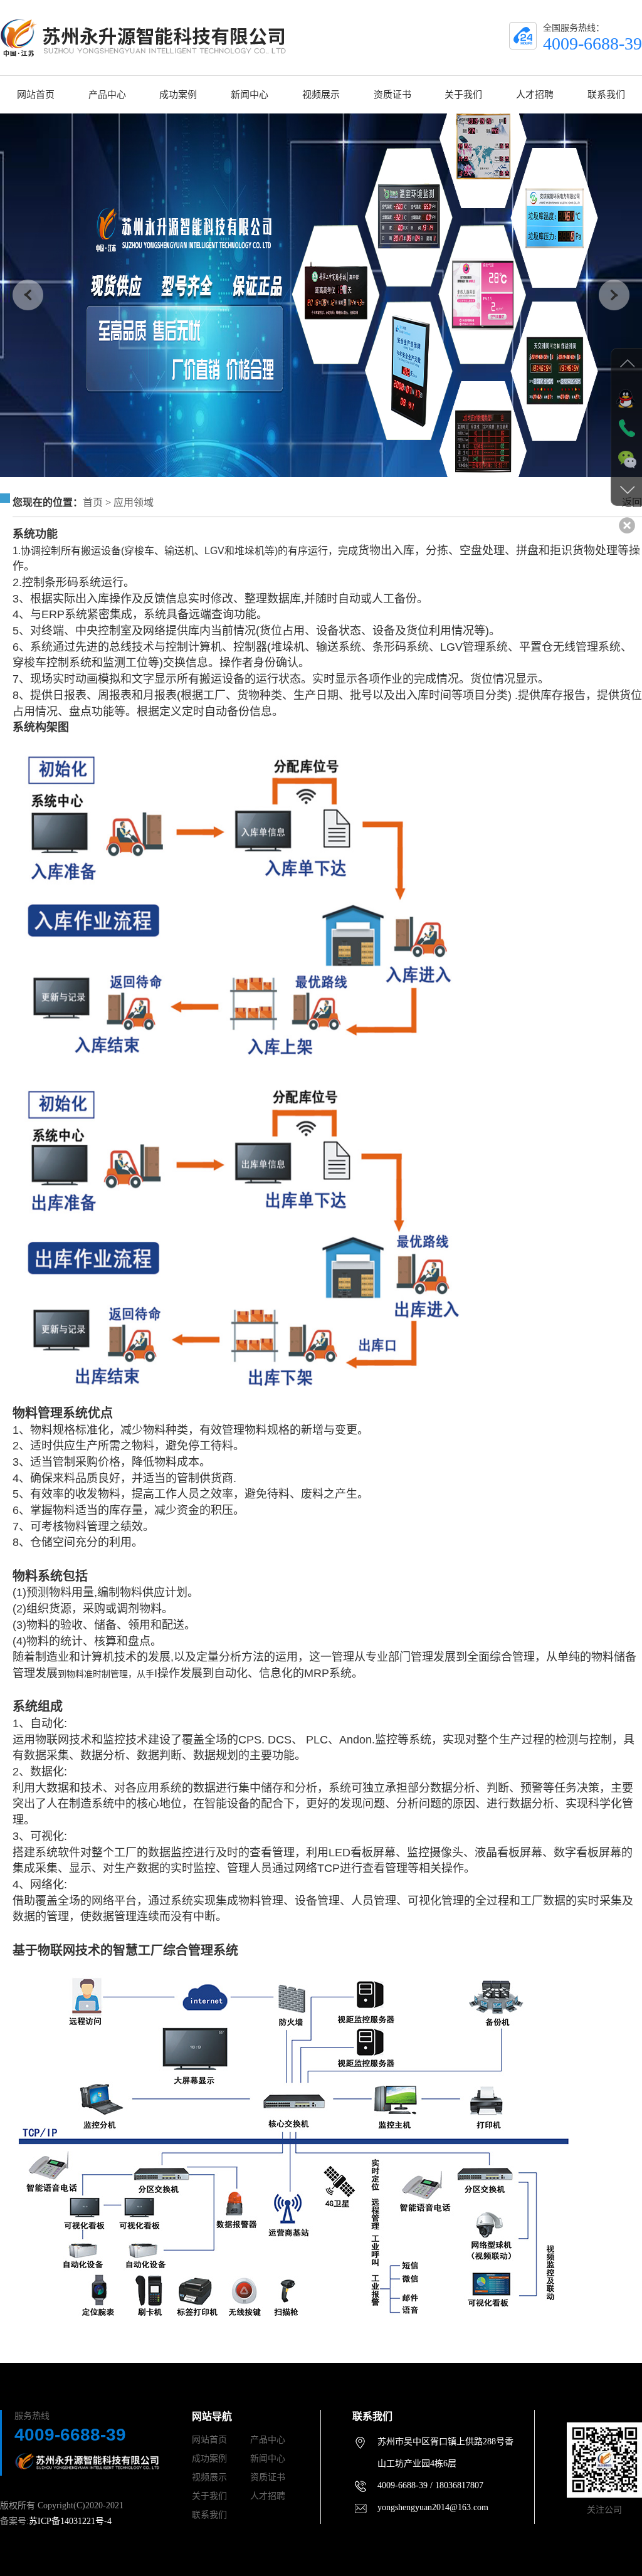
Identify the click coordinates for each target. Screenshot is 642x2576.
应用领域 (134, 502)
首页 (93, 502)
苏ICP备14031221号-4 (70, 2521)
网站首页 (36, 95)
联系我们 (606, 95)
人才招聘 (535, 95)
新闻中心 (250, 95)
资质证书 (392, 95)
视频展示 (321, 95)
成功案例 (178, 95)
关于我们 (463, 95)
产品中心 (107, 95)
